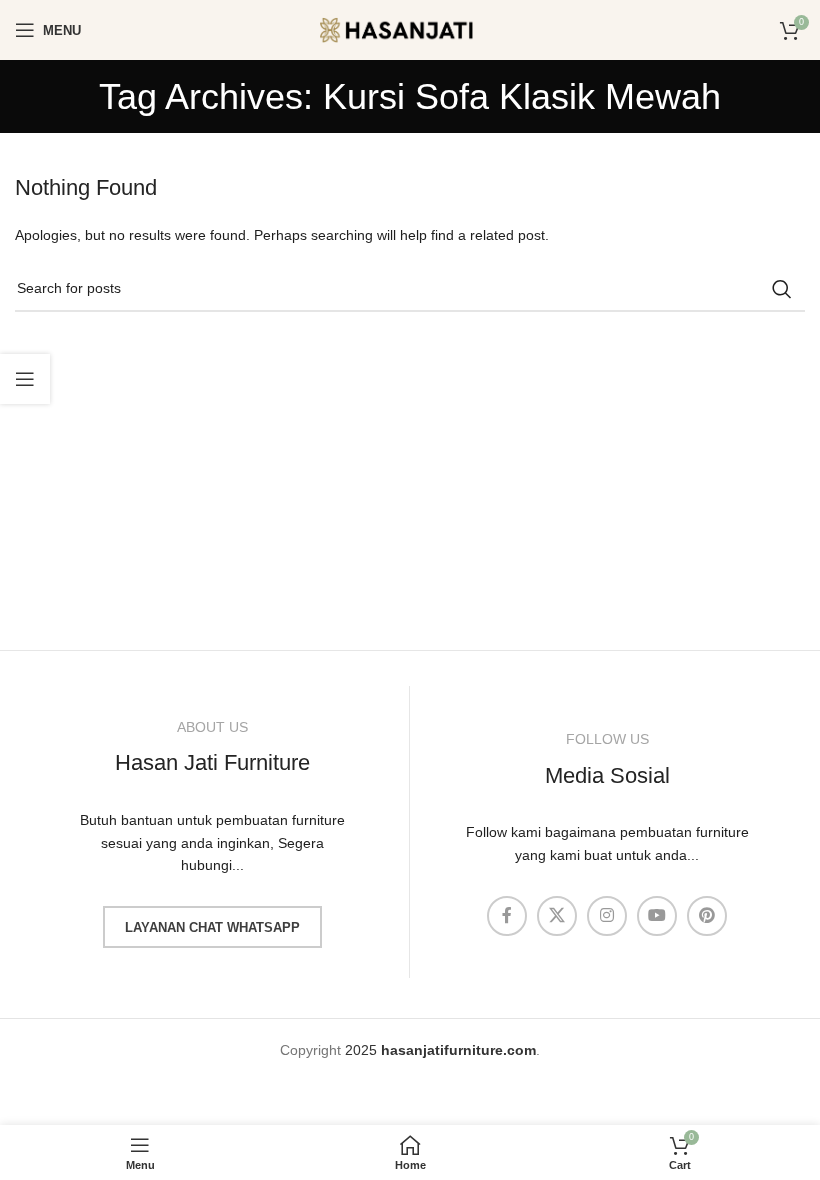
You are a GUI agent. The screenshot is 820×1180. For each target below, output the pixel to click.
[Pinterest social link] (707, 916)
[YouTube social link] (657, 916)
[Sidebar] (25, 379)
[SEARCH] (782, 289)
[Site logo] (410, 29)
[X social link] (557, 916)
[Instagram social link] (607, 916)
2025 (440, 1050)
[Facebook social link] (507, 916)
